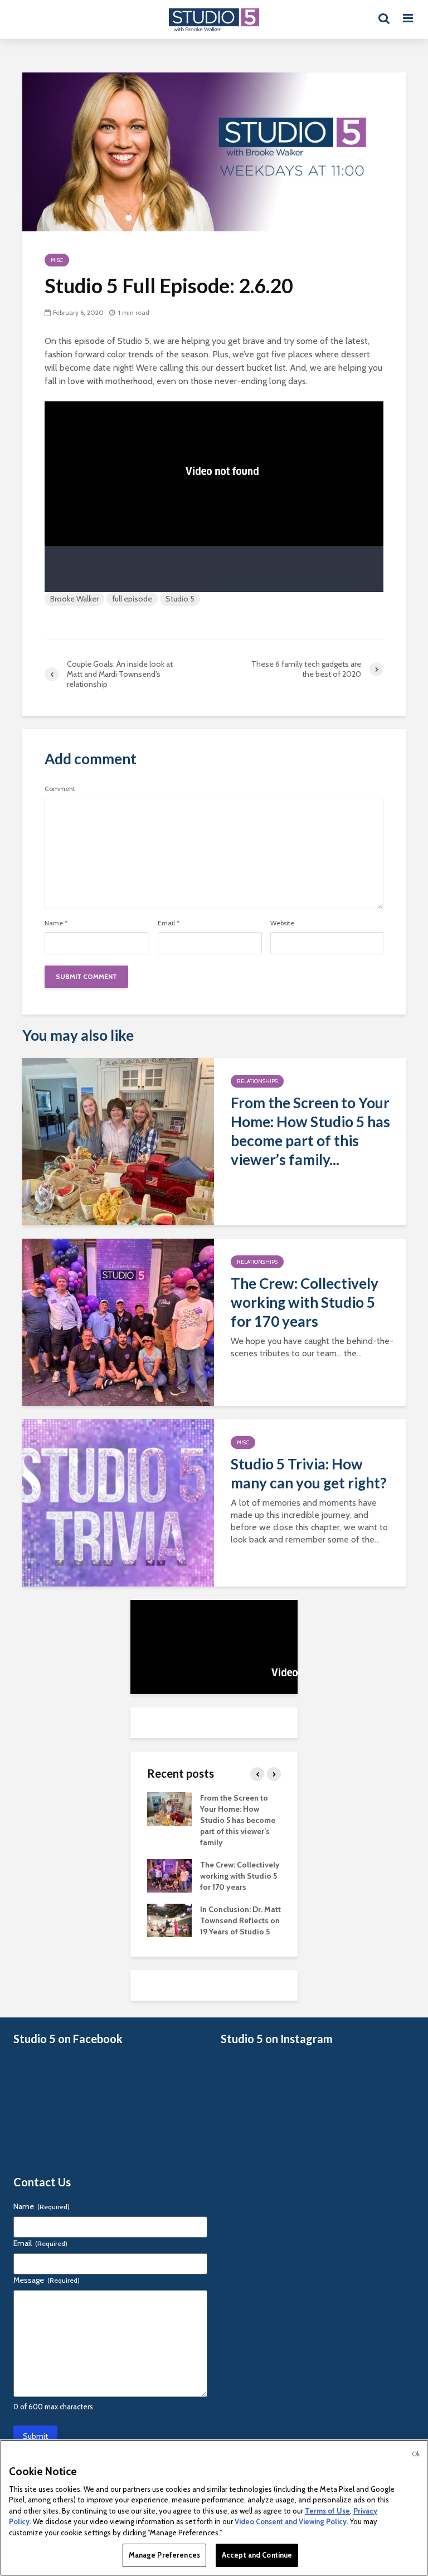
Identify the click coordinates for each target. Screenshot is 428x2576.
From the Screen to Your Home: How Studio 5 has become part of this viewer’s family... (310, 1131)
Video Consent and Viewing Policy (291, 2521)
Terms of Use (327, 2511)
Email (169, 923)
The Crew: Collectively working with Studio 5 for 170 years (305, 1302)
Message (47, 2280)
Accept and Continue (257, 2555)
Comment (60, 789)
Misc (57, 260)
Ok (416, 2454)
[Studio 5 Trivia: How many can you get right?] (118, 1502)
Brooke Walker (74, 599)
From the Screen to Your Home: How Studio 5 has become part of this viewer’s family (238, 1820)
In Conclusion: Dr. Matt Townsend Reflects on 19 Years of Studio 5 (240, 1920)
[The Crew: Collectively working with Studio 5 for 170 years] (118, 1321)
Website (282, 923)
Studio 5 (180, 599)
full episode (132, 599)
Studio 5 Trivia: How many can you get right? (309, 1473)
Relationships (257, 1081)
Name (56, 923)
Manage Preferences (164, 2555)
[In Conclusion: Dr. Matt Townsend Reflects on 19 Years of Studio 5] (169, 1919)
